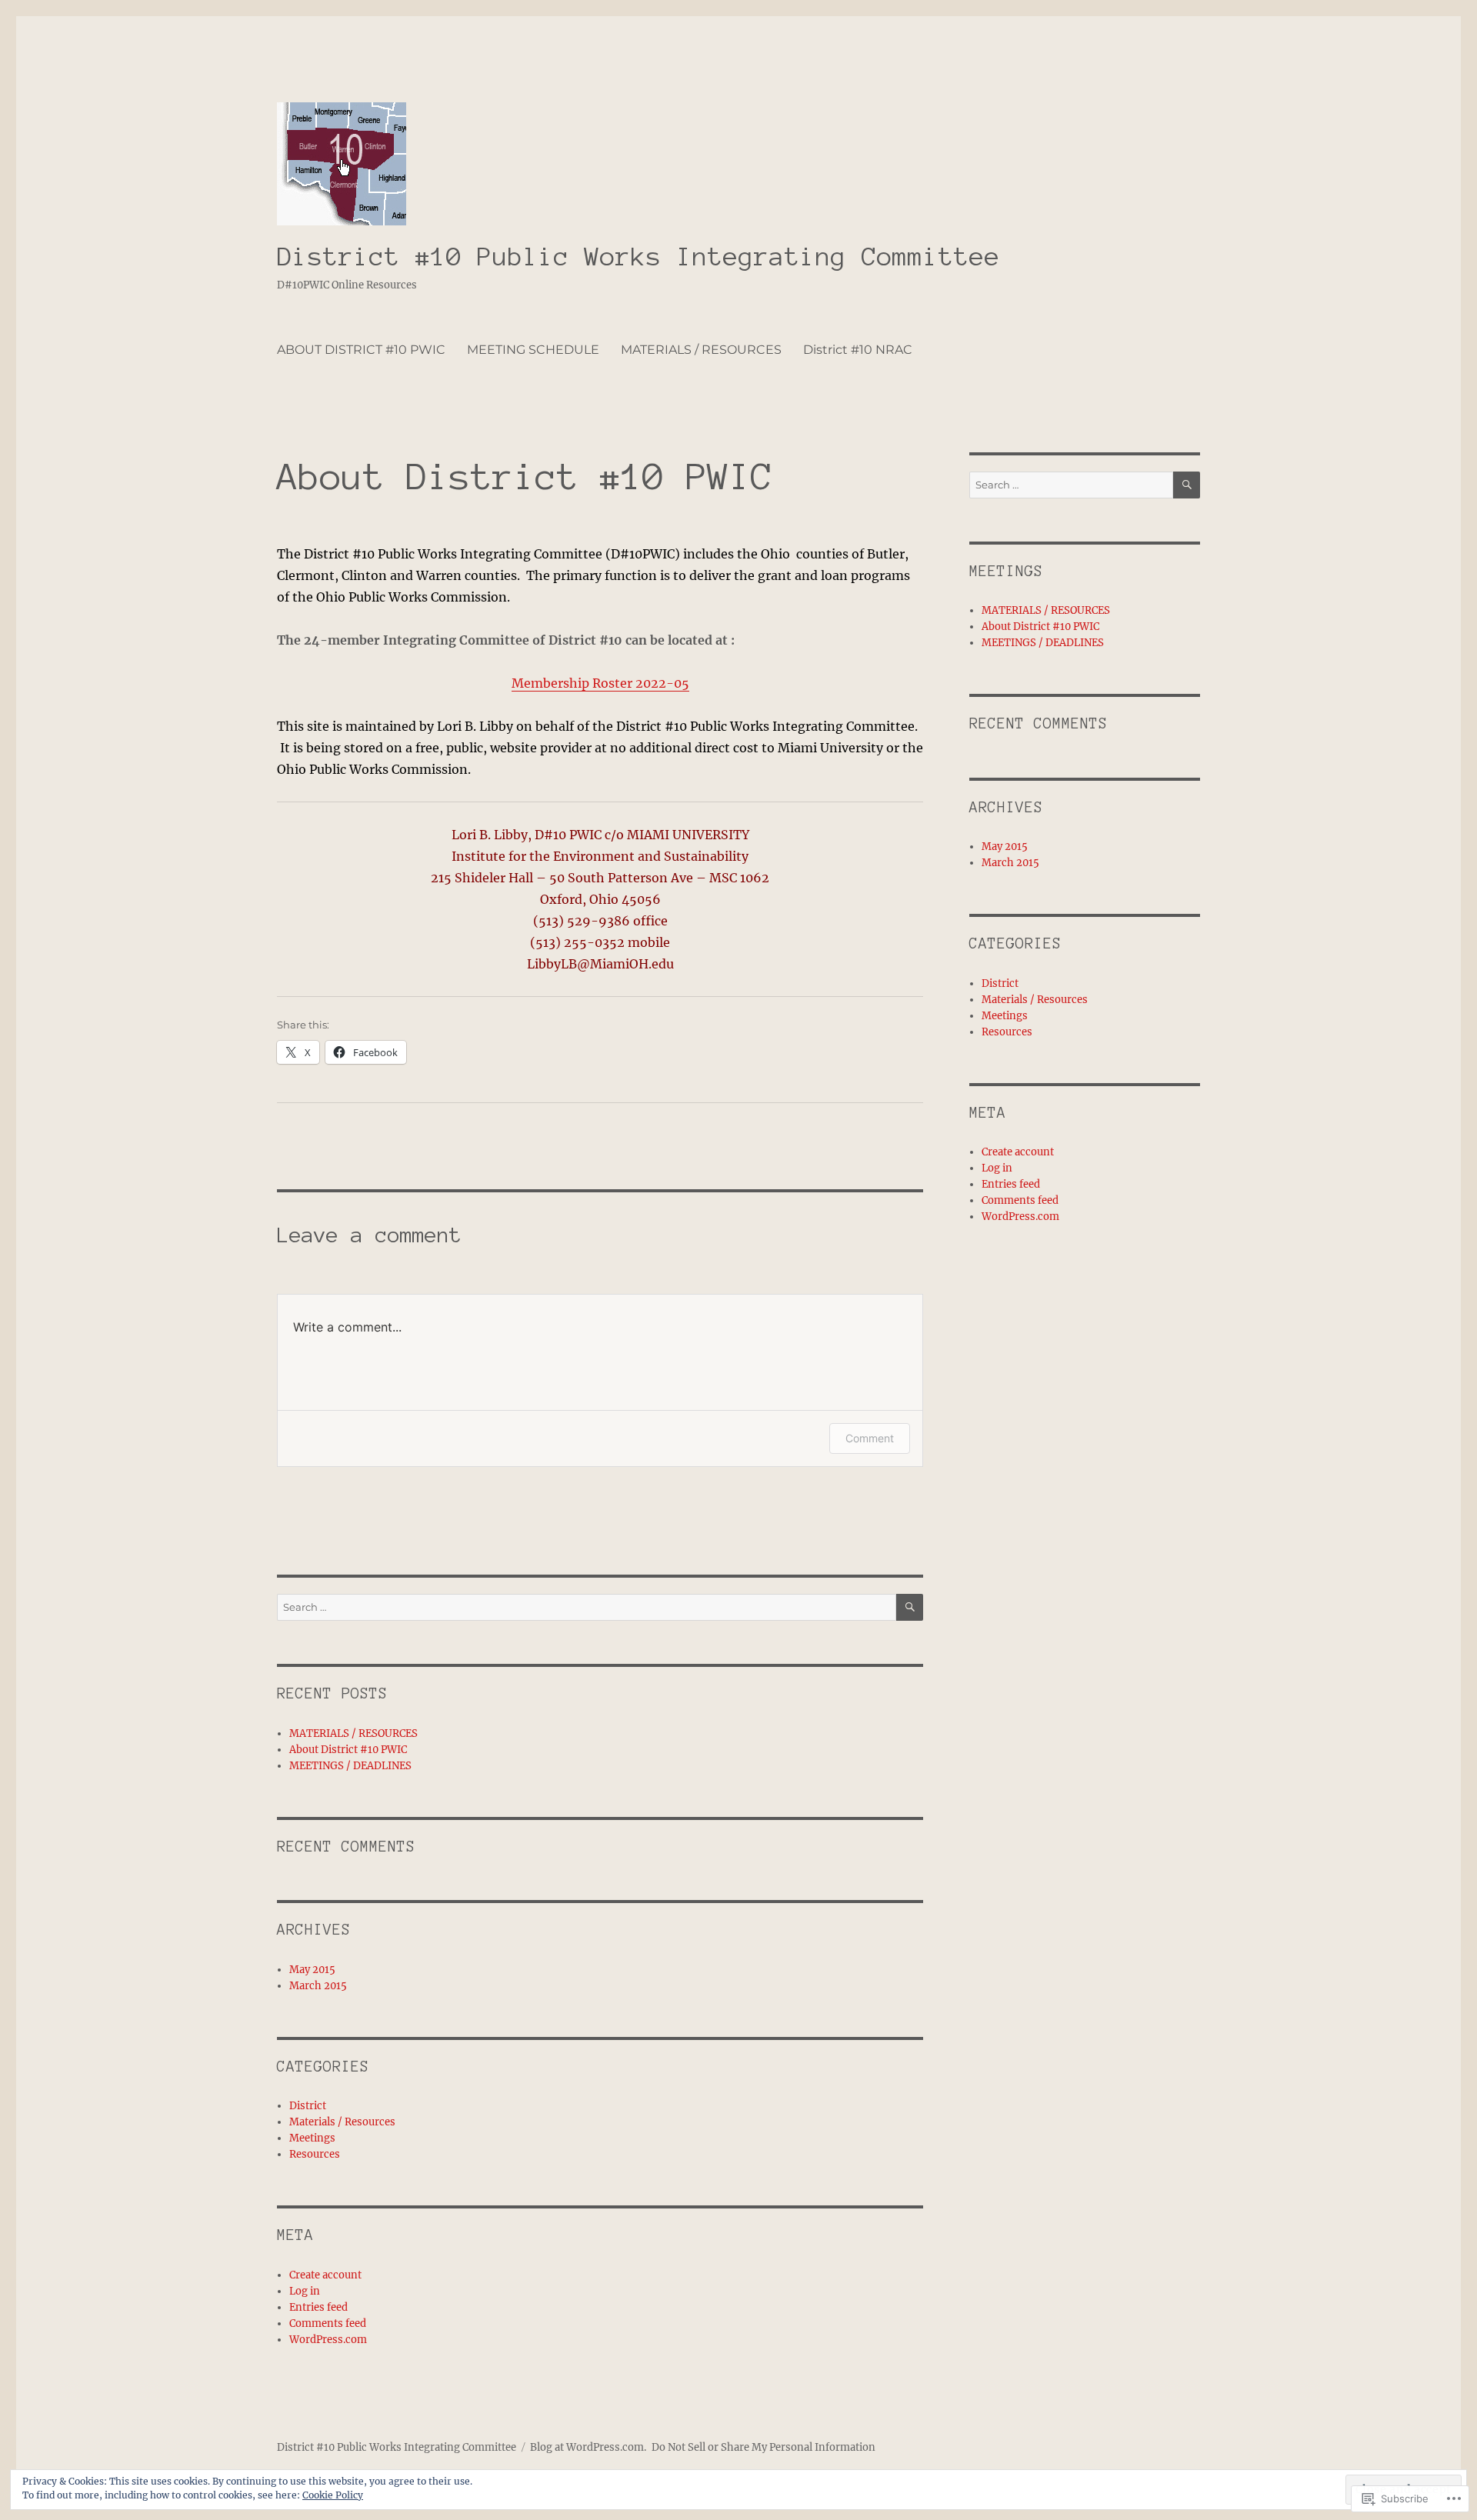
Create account (325, 2275)
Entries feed (318, 2307)
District (308, 2106)
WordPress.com (328, 2340)
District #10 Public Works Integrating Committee (638, 257)
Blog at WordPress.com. (588, 2447)
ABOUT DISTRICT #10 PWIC (361, 350)
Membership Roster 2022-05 (600, 683)
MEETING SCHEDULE (533, 350)
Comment (870, 1438)
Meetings (312, 2138)
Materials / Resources (342, 2122)
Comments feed (328, 2323)
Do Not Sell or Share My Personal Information (764, 2447)
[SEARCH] (910, 1607)
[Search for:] (587, 1607)
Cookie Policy (333, 2495)
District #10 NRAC (858, 350)
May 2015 (312, 1970)
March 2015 (318, 1986)
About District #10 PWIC (348, 1750)
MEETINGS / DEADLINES (350, 1766)
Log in (305, 2291)
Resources (315, 2154)
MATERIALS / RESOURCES (701, 350)
